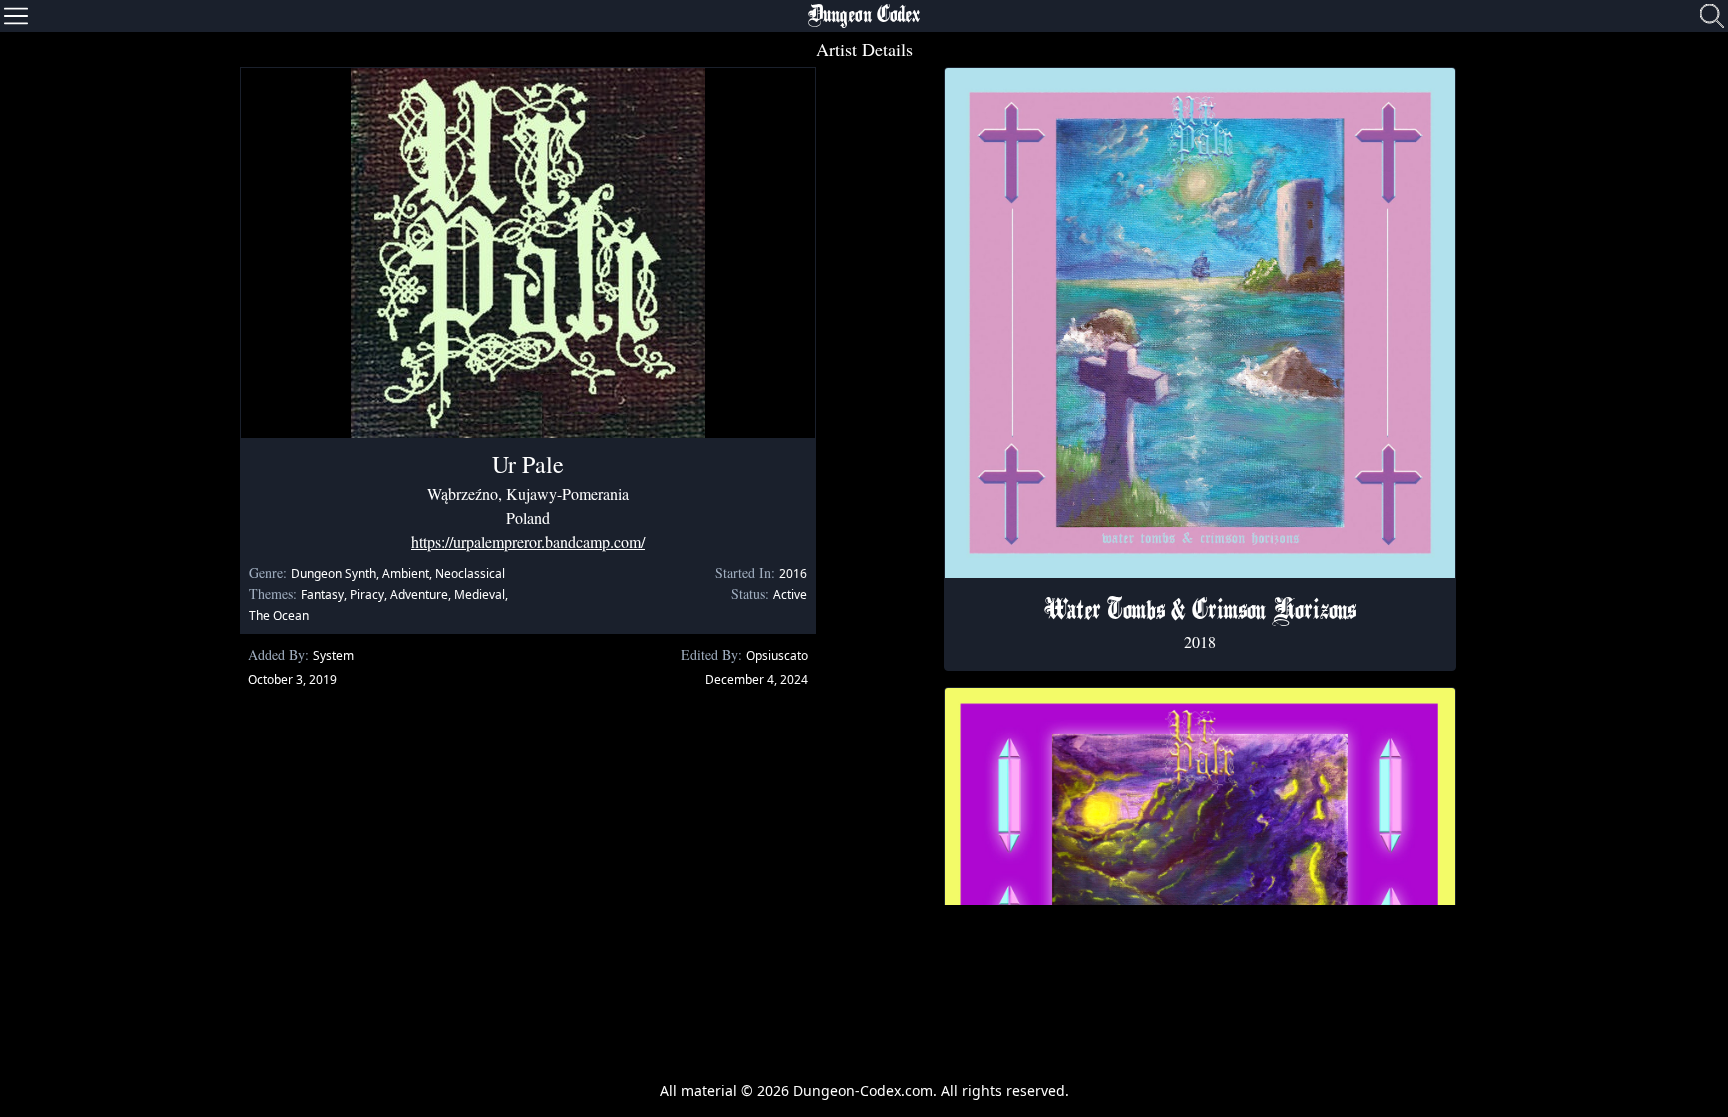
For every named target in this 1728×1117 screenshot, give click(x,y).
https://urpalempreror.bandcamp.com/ (528, 541)
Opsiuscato (777, 655)
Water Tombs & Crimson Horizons (1200, 612)
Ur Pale (528, 464)
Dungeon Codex (864, 16)
